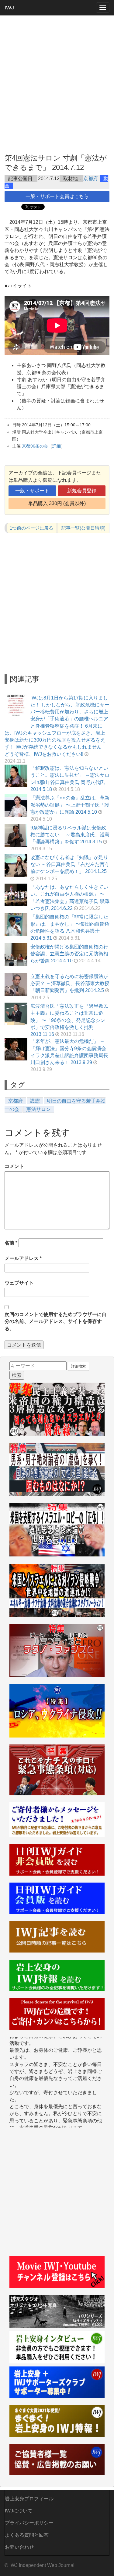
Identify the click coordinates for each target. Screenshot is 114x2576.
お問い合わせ (19, 2547)
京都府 (91, 179)
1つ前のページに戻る (31, 528)
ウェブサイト (19, 1283)
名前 (11, 1243)
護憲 (35, 1101)
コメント (14, 1166)
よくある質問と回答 (27, 2535)
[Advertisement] (57, 78)
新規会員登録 (82, 491)
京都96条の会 (35, 446)
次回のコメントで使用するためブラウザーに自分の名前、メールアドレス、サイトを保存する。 (56, 1321)
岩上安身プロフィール (29, 2499)
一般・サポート (32, 491)
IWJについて (19, 2511)
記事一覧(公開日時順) (83, 528)
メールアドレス (23, 1258)
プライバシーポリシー (29, 2523)
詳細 (57, 446)
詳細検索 (78, 1366)
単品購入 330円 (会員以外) (57, 503)
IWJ (9, 8)
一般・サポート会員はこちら (57, 196)
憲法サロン (39, 1109)
